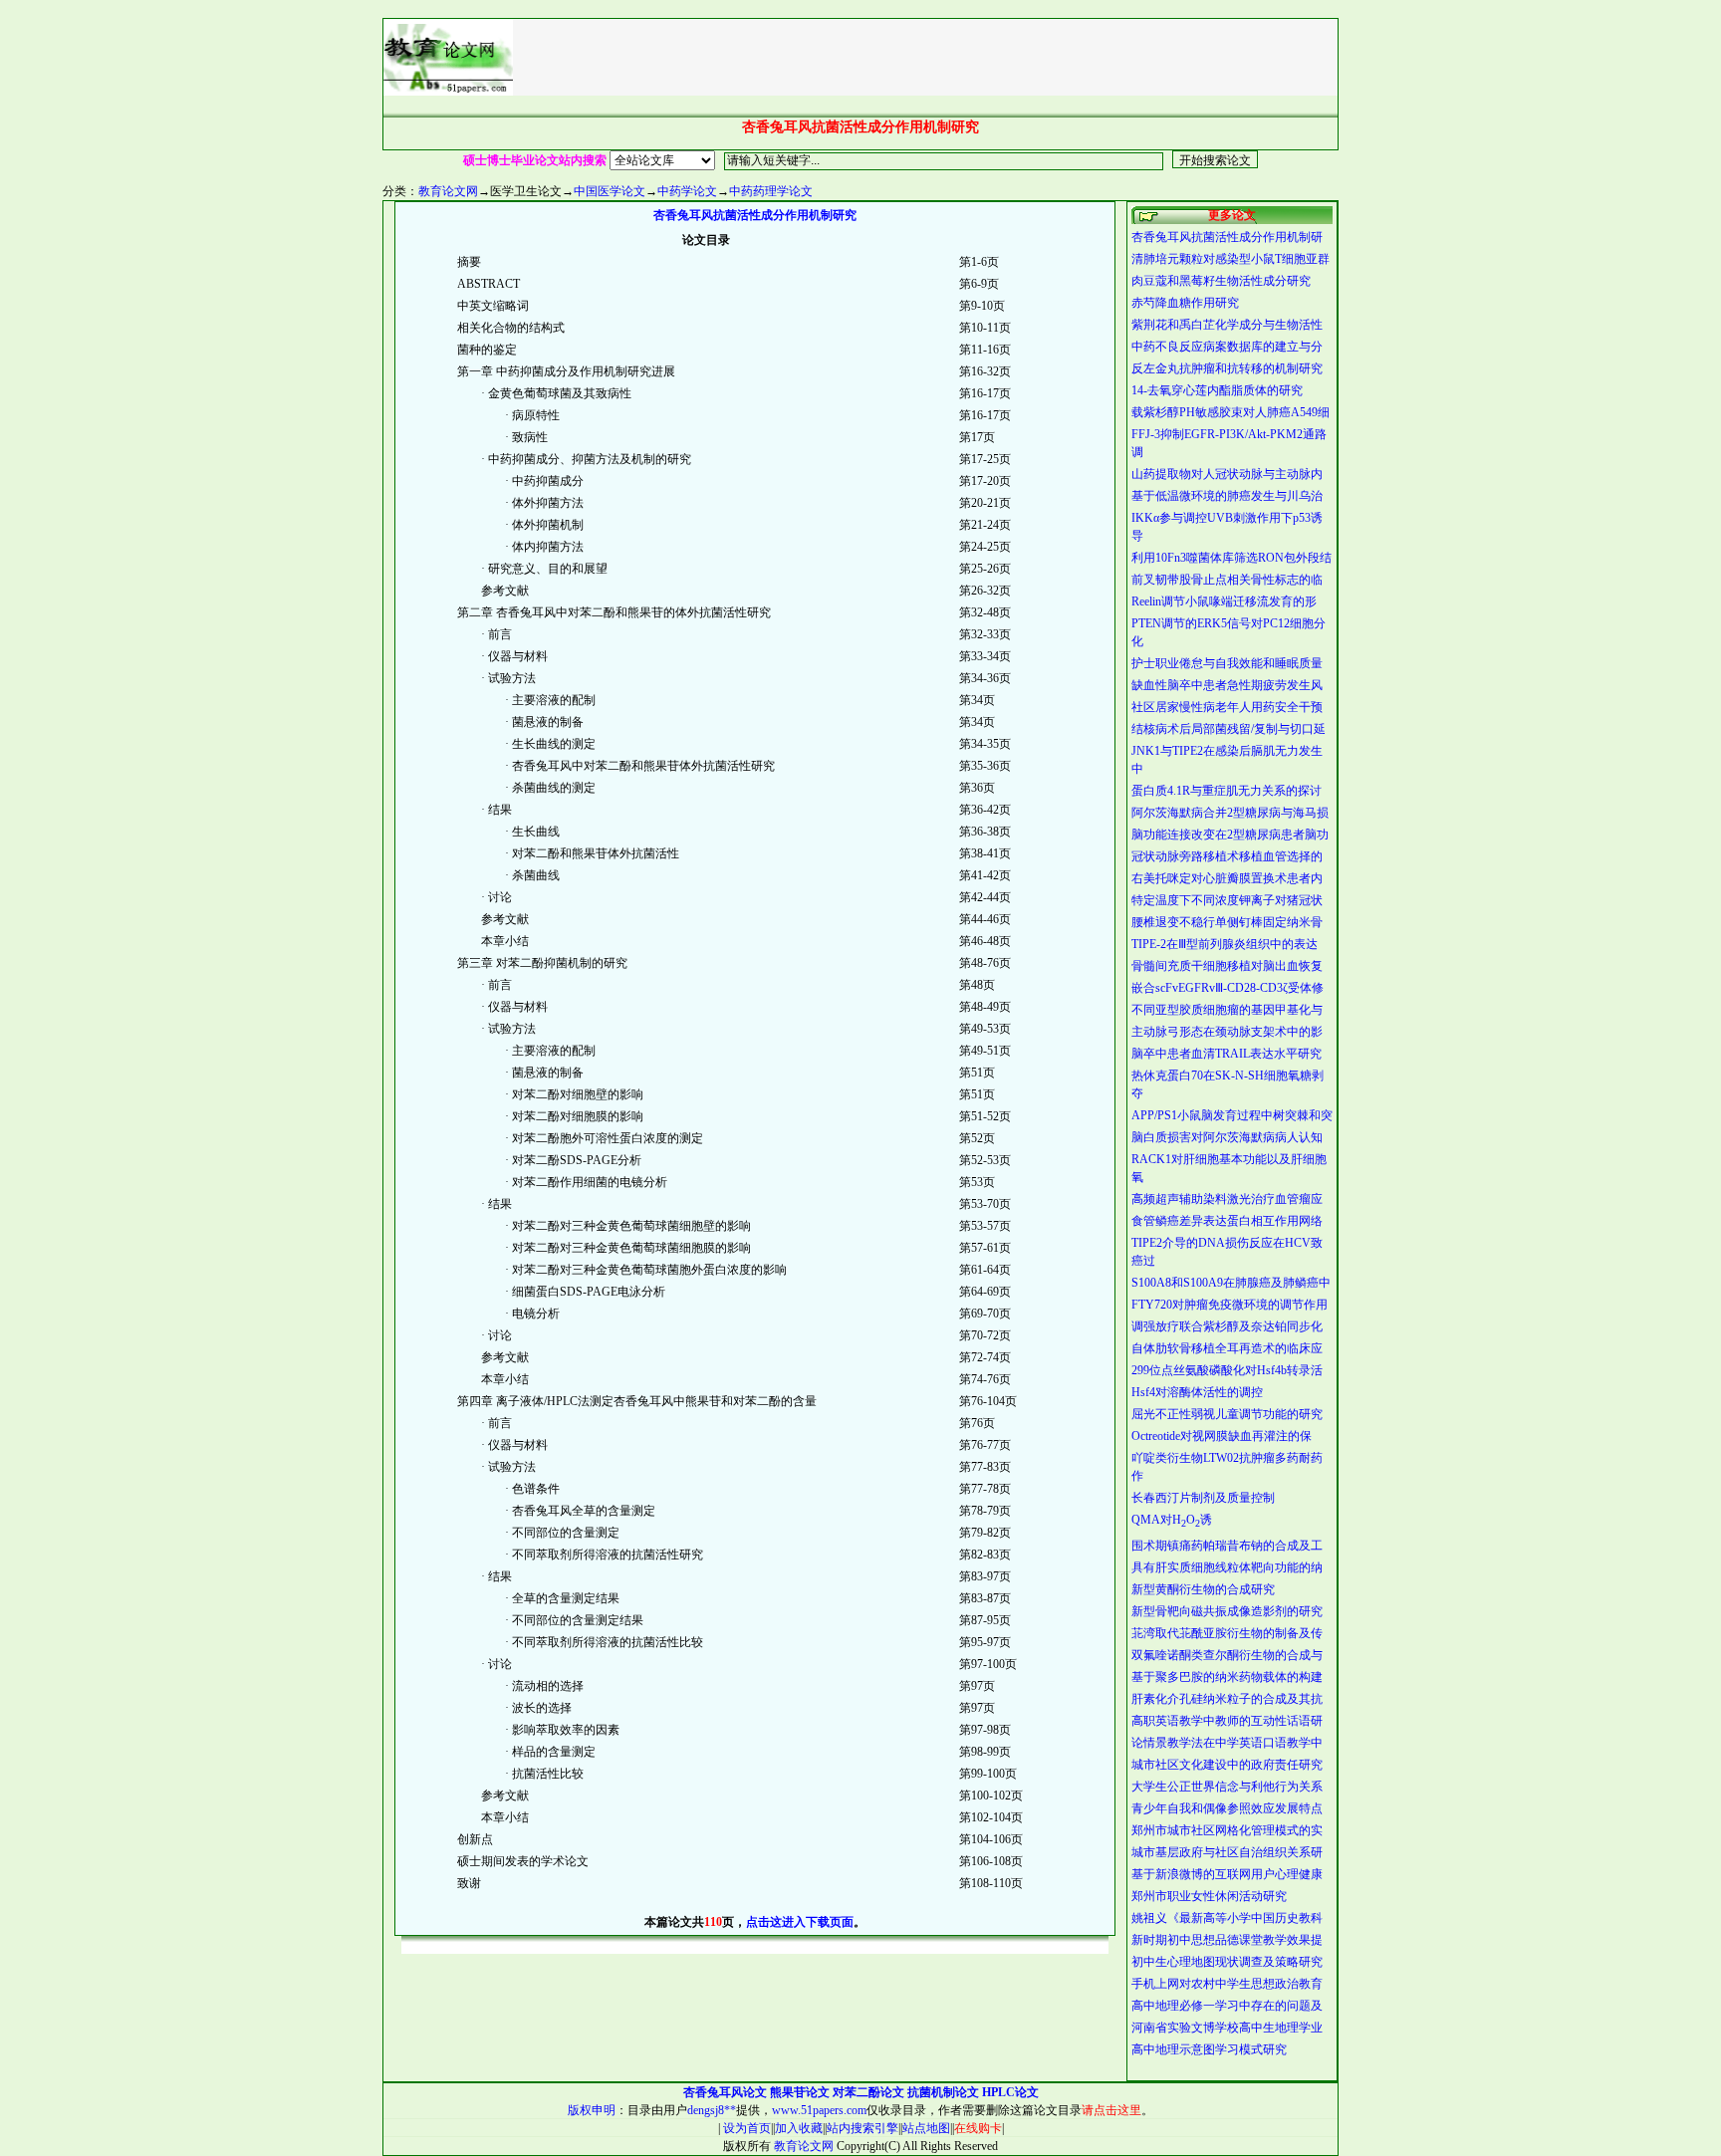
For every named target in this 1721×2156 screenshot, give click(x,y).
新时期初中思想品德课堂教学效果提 (1227, 1940)
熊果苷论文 (800, 2092)
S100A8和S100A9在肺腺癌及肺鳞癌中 (1231, 1283)
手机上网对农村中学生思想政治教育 (1227, 1984)
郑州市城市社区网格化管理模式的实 (1227, 1830)
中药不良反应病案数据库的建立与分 (1227, 347)
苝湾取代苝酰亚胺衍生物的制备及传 (1227, 1633)
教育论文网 (448, 191)
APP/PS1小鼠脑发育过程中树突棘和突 (1232, 1115)
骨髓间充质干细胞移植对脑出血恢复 (1227, 966)
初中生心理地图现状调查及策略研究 (1227, 1962)
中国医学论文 (610, 191)
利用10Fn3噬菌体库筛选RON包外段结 (1231, 558)
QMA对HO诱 (1172, 1520)
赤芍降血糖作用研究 (1185, 303)
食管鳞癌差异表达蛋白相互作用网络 (1227, 1221)
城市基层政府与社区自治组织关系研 (1227, 1852)
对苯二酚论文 (868, 2092)
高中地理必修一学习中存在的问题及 (1227, 2006)
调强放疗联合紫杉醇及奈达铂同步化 (1227, 1326)
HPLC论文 (1010, 2092)
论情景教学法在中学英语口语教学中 (1227, 1743)
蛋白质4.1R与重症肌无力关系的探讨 (1227, 791)
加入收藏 (799, 2128)
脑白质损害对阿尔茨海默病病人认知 (1227, 1137)
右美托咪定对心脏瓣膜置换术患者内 (1227, 878)
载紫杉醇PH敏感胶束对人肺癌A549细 (1230, 412)
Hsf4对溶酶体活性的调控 (1197, 1392)
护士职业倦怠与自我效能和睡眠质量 (1227, 663)
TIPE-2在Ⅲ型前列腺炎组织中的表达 (1225, 944)
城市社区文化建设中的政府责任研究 (1227, 1765)
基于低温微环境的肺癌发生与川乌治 (1227, 496)
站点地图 (926, 2128)
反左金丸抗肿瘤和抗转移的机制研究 (1227, 368)
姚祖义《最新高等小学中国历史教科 (1227, 1918)
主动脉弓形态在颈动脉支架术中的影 (1227, 1032)
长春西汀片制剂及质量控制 (1203, 1498)
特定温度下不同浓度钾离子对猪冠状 (1227, 900)
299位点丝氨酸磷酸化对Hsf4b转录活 (1227, 1370)
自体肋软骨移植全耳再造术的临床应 (1227, 1348)
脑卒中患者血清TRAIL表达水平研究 (1227, 1054)
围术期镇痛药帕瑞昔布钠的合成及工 (1227, 1546)
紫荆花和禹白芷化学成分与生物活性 (1227, 325)
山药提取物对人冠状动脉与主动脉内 (1227, 474)
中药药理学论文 (771, 191)
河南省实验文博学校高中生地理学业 (1227, 2028)
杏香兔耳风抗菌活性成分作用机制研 (1227, 237)
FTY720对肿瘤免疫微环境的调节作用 (1229, 1305)
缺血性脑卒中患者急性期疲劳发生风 (1227, 685)
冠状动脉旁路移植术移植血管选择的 (1227, 856)
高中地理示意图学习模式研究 (1209, 2049)
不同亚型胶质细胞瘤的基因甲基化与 (1227, 1010)
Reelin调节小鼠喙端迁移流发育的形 (1224, 601)
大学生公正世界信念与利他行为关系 (1227, 1787)
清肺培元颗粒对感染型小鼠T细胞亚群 (1230, 259)
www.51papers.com (819, 2110)
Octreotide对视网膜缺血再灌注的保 (1222, 1436)
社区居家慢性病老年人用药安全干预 (1227, 707)
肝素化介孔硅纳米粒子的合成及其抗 (1227, 1699)
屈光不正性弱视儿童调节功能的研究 (1227, 1414)
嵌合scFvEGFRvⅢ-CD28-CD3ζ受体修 (1228, 988)
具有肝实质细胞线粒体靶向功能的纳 (1227, 1567)
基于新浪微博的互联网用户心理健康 (1227, 1874)
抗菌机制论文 (943, 2092)
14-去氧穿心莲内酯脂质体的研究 (1217, 390)
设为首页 (745, 2128)
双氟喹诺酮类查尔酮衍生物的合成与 (1227, 1655)
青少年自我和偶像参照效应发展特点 (1227, 1808)
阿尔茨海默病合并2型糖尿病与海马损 (1230, 813)
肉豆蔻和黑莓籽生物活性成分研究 (1221, 281)
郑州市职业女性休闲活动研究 (1209, 1896)
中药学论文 (687, 191)
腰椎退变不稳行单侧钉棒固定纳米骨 (1227, 922)
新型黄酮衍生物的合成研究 (1203, 1589)
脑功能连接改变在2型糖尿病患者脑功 (1230, 835)
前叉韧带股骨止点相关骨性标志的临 (1227, 580)
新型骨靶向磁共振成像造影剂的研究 (1227, 1611)
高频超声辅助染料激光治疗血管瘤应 (1227, 1199)
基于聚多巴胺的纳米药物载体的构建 (1227, 1677)
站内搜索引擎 (862, 2128)
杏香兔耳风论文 (725, 2092)
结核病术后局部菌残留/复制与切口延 (1229, 729)
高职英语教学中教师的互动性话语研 (1227, 1721)
